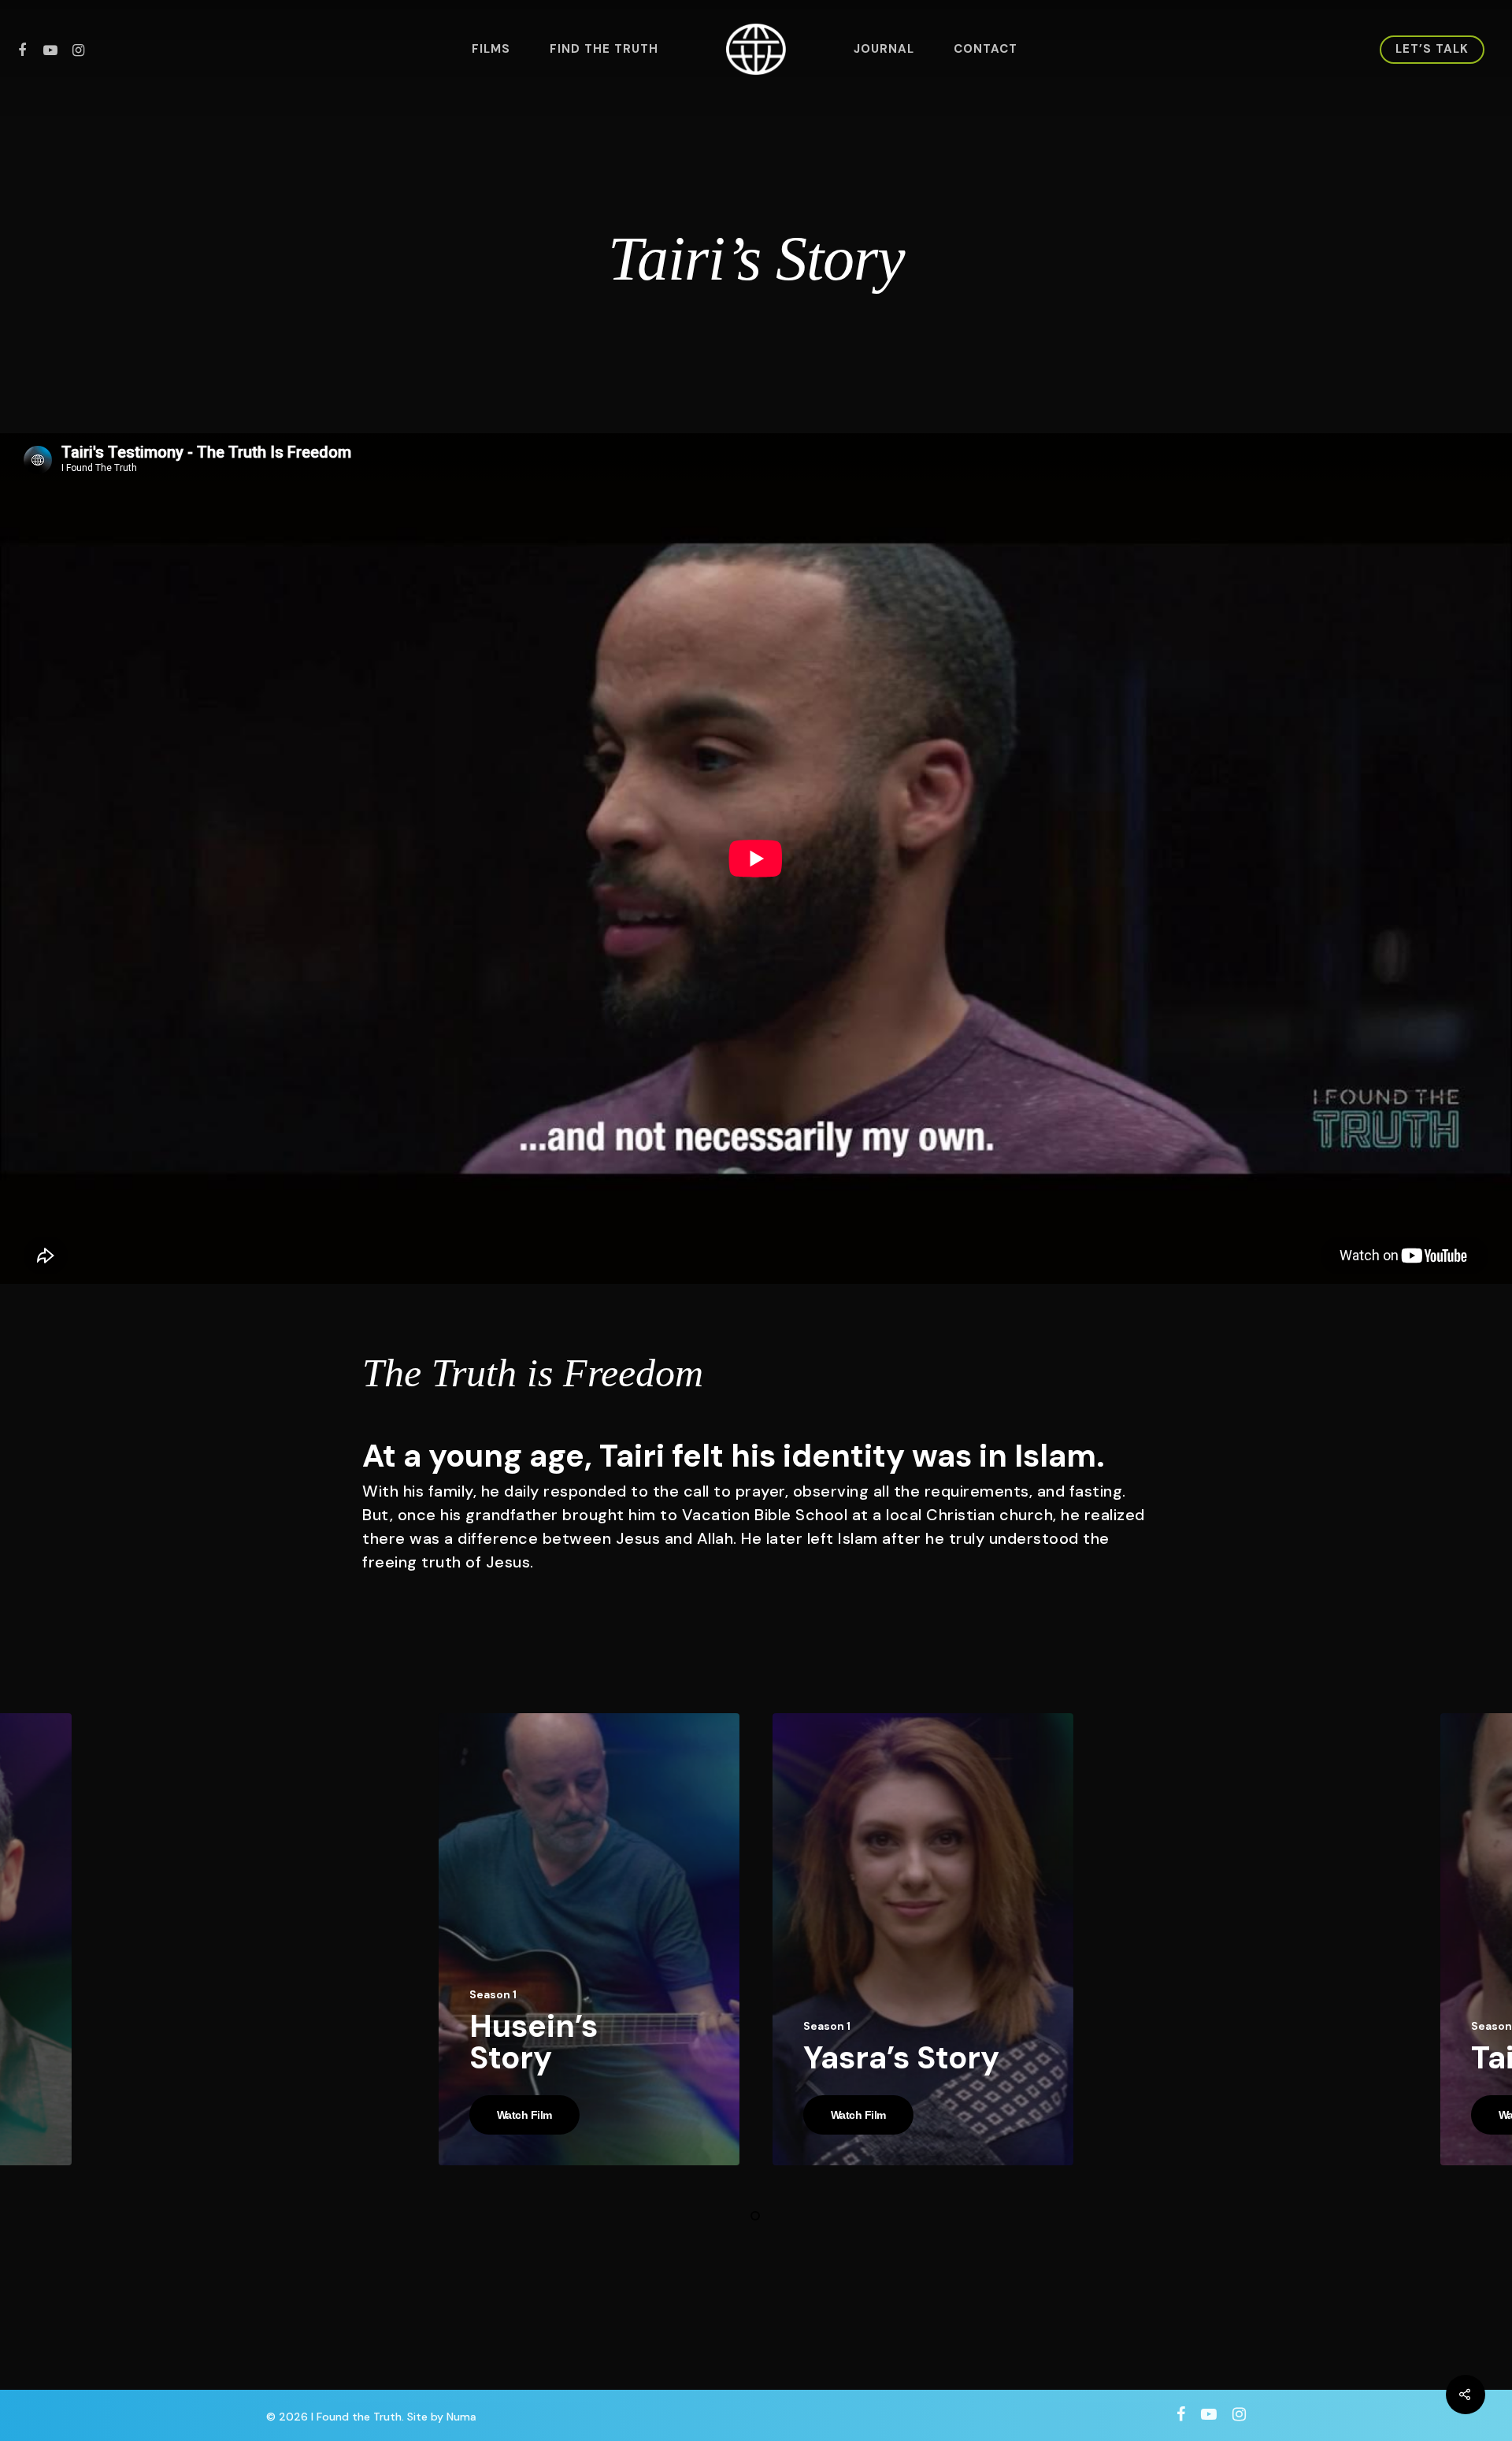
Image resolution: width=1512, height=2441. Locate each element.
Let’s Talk (1432, 49)
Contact (986, 49)
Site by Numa (442, 2417)
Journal (884, 49)
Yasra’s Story (901, 2057)
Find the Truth (604, 49)
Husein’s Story (534, 2042)
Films (491, 49)
